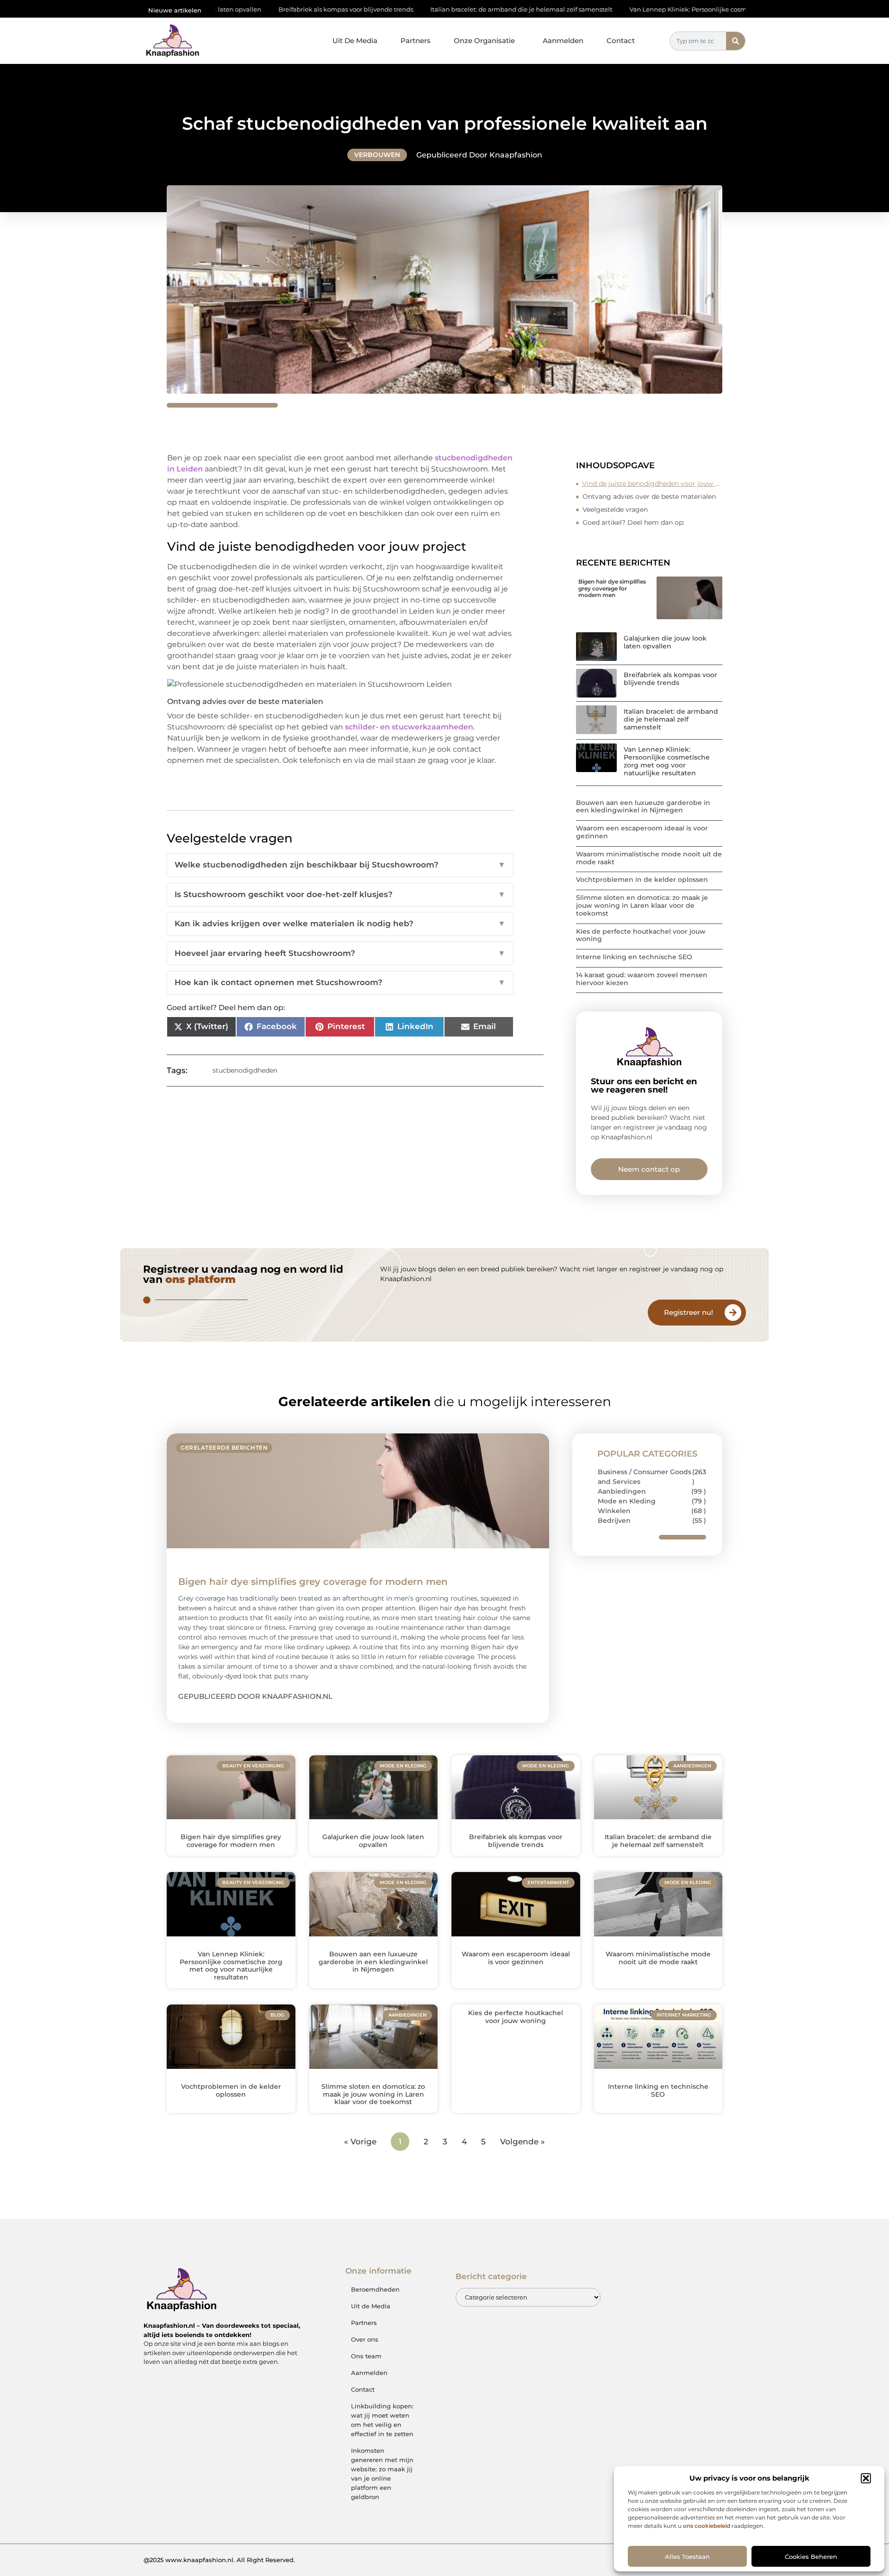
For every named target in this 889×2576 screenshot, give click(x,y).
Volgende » (523, 2142)
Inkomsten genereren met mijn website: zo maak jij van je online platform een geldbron (382, 2474)
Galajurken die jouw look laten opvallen (665, 642)
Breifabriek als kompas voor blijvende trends (229, 9)
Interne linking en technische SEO (634, 957)
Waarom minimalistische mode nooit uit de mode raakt (649, 858)
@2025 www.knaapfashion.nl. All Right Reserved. (219, 2560)
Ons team (366, 2356)
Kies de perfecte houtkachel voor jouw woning (641, 935)
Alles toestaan (687, 2557)
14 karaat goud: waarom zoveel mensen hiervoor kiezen (642, 979)
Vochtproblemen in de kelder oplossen (642, 880)
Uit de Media (371, 2306)
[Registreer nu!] (733, 1313)
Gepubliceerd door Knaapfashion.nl (255, 1696)
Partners (416, 41)
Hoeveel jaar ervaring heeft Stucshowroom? (340, 953)
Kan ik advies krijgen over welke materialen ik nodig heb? (340, 924)
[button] (866, 2478)
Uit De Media (355, 41)
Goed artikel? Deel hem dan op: (633, 522)
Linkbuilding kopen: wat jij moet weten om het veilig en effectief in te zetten (382, 2420)
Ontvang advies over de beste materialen (649, 496)
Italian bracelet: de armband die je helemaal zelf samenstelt (404, 9)
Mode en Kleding (627, 1501)
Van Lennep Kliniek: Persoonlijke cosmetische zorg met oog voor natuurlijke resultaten (644, 9)
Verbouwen (377, 155)
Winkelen (614, 1511)
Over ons (365, 2339)
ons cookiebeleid (707, 2526)
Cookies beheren (811, 2557)
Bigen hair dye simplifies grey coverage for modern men (612, 588)
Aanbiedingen (622, 1491)
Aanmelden (563, 41)
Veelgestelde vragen (615, 509)
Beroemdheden (375, 2289)
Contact (621, 41)
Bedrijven (614, 1520)
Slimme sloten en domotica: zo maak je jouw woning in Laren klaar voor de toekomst (642, 905)
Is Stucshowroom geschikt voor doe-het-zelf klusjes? (340, 894)
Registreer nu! (689, 1312)
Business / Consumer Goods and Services (645, 1477)
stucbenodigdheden (245, 1070)
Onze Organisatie (484, 41)
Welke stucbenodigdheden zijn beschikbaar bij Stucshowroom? (340, 865)
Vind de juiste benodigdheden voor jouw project (652, 484)
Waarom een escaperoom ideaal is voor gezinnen (642, 832)
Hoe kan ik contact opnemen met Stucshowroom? (340, 982)
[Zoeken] (736, 41)
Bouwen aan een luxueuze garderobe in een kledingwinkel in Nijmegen (643, 807)
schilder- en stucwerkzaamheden (409, 727)
